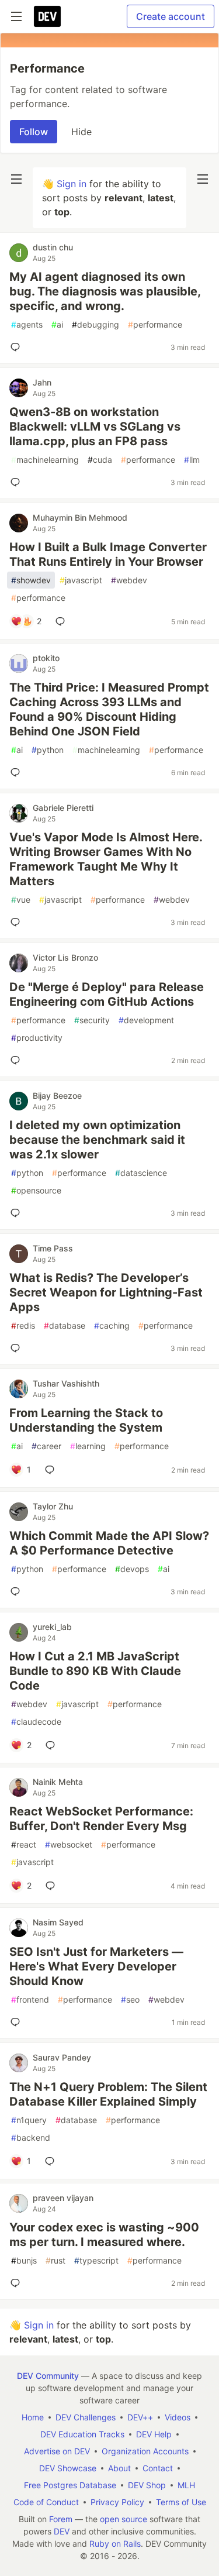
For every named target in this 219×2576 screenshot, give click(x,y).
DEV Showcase (68, 2468)
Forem (61, 2519)
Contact (158, 2468)
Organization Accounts (145, 2451)
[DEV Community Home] (47, 16)
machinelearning (45, 460)
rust (55, 2260)
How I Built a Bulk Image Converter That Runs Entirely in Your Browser (108, 554)
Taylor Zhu (53, 1506)
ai (57, 324)
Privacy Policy (117, 2502)
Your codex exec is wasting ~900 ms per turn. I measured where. (104, 2235)
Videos (178, 2417)
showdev (31, 580)
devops (132, 1569)
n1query (29, 2120)
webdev (129, 580)
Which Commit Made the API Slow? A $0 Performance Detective (109, 1543)
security (92, 1020)
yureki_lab (52, 1627)
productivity (37, 1038)
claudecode (36, 1722)
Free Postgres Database (70, 2485)
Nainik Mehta (58, 1782)
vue (21, 900)
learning (88, 1446)
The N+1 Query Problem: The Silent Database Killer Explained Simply (108, 2094)
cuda (100, 460)
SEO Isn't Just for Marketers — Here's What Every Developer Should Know (96, 1966)
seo (130, 1999)
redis (23, 1325)
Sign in (72, 184)
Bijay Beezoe (57, 1096)
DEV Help (154, 2434)
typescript (96, 2260)
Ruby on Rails (115, 2544)
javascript (81, 580)
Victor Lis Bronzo (65, 957)
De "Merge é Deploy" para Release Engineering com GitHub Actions (107, 994)
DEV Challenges (86, 2417)
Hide (81, 132)
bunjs (24, 2260)
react (24, 1844)
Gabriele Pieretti (63, 808)
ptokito (46, 658)
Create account (171, 16)
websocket (69, 1844)
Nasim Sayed (58, 1922)
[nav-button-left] (16, 179)
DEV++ (140, 2417)
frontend (30, 1999)
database (65, 1325)
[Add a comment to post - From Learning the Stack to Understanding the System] (52, 1470)
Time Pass (53, 1248)
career (46, 1446)
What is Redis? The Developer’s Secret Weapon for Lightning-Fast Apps (106, 1292)
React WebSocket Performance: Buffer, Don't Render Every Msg (101, 1819)
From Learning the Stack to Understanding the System (86, 1420)
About (119, 2468)
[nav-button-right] (203, 179)
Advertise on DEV (57, 2451)
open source (124, 2519)
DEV (62, 2531)
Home (33, 2417)
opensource (36, 1190)
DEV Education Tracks (82, 2434)
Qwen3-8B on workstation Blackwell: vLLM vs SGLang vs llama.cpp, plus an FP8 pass (95, 427)
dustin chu (53, 247)
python (48, 750)
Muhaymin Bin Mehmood (80, 517)
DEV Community (48, 2376)
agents (27, 324)
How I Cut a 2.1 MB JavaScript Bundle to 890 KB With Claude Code (95, 1671)
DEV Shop (147, 2485)
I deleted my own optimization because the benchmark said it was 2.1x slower (97, 1140)
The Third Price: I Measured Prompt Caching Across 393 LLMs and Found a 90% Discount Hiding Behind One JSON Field (109, 709)
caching (112, 1325)
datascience (141, 1173)
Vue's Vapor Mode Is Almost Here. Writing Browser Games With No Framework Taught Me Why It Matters (106, 859)
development (146, 1020)
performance (155, 324)
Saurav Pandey (62, 2057)
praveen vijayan (63, 2198)
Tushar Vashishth (66, 1383)
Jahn (42, 382)
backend (31, 2138)
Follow (34, 132)
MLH (186, 2485)
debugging (95, 324)
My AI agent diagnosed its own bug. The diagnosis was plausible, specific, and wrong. (105, 291)
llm (192, 460)
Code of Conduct (46, 2502)
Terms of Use (181, 2502)
